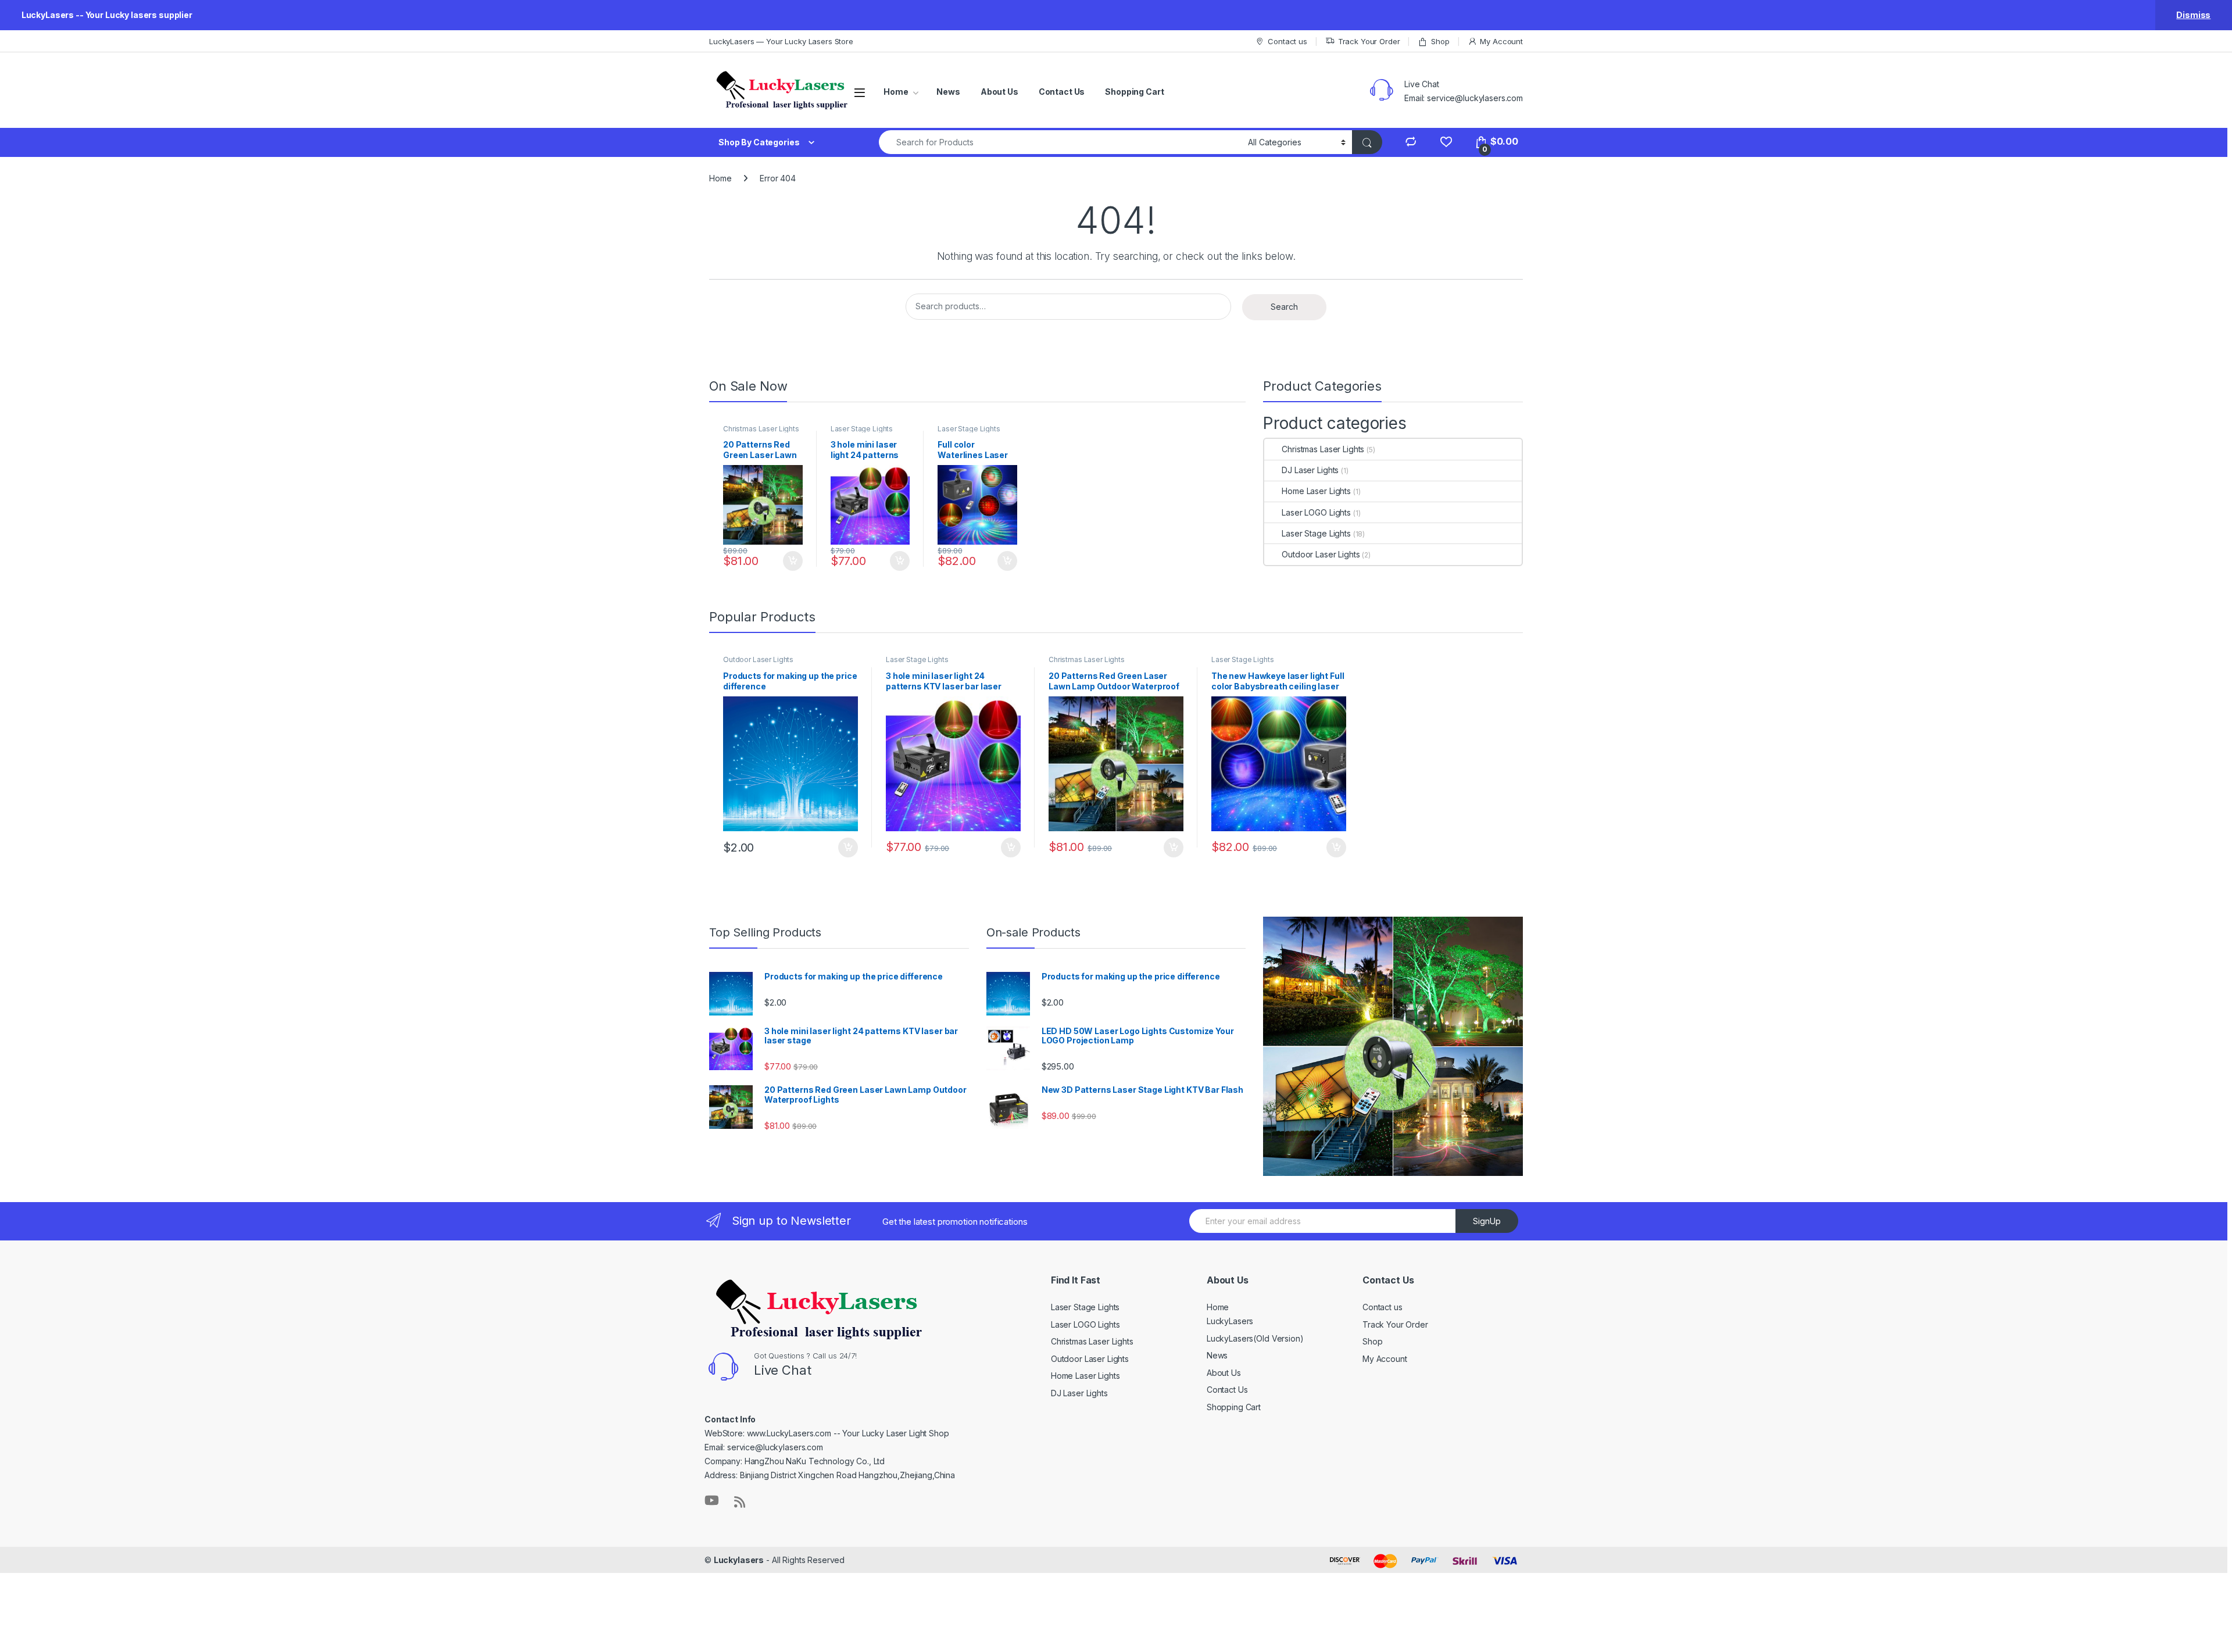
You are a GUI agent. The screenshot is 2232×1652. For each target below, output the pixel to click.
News (948, 92)
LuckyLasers (1230, 1321)
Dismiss (2193, 15)
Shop (1440, 41)
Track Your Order (1369, 41)
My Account (1501, 41)
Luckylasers (739, 1560)
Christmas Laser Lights (761, 429)
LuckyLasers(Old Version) (1255, 1338)
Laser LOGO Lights (1316, 512)
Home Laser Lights (1316, 491)
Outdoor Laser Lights (1321, 554)
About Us (999, 92)
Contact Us (1062, 92)
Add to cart (793, 561)
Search (1284, 307)
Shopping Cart (1134, 92)
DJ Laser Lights (1310, 470)
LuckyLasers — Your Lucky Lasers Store (781, 41)
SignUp (1487, 1221)
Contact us (1287, 41)
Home (896, 92)
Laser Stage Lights (862, 429)
